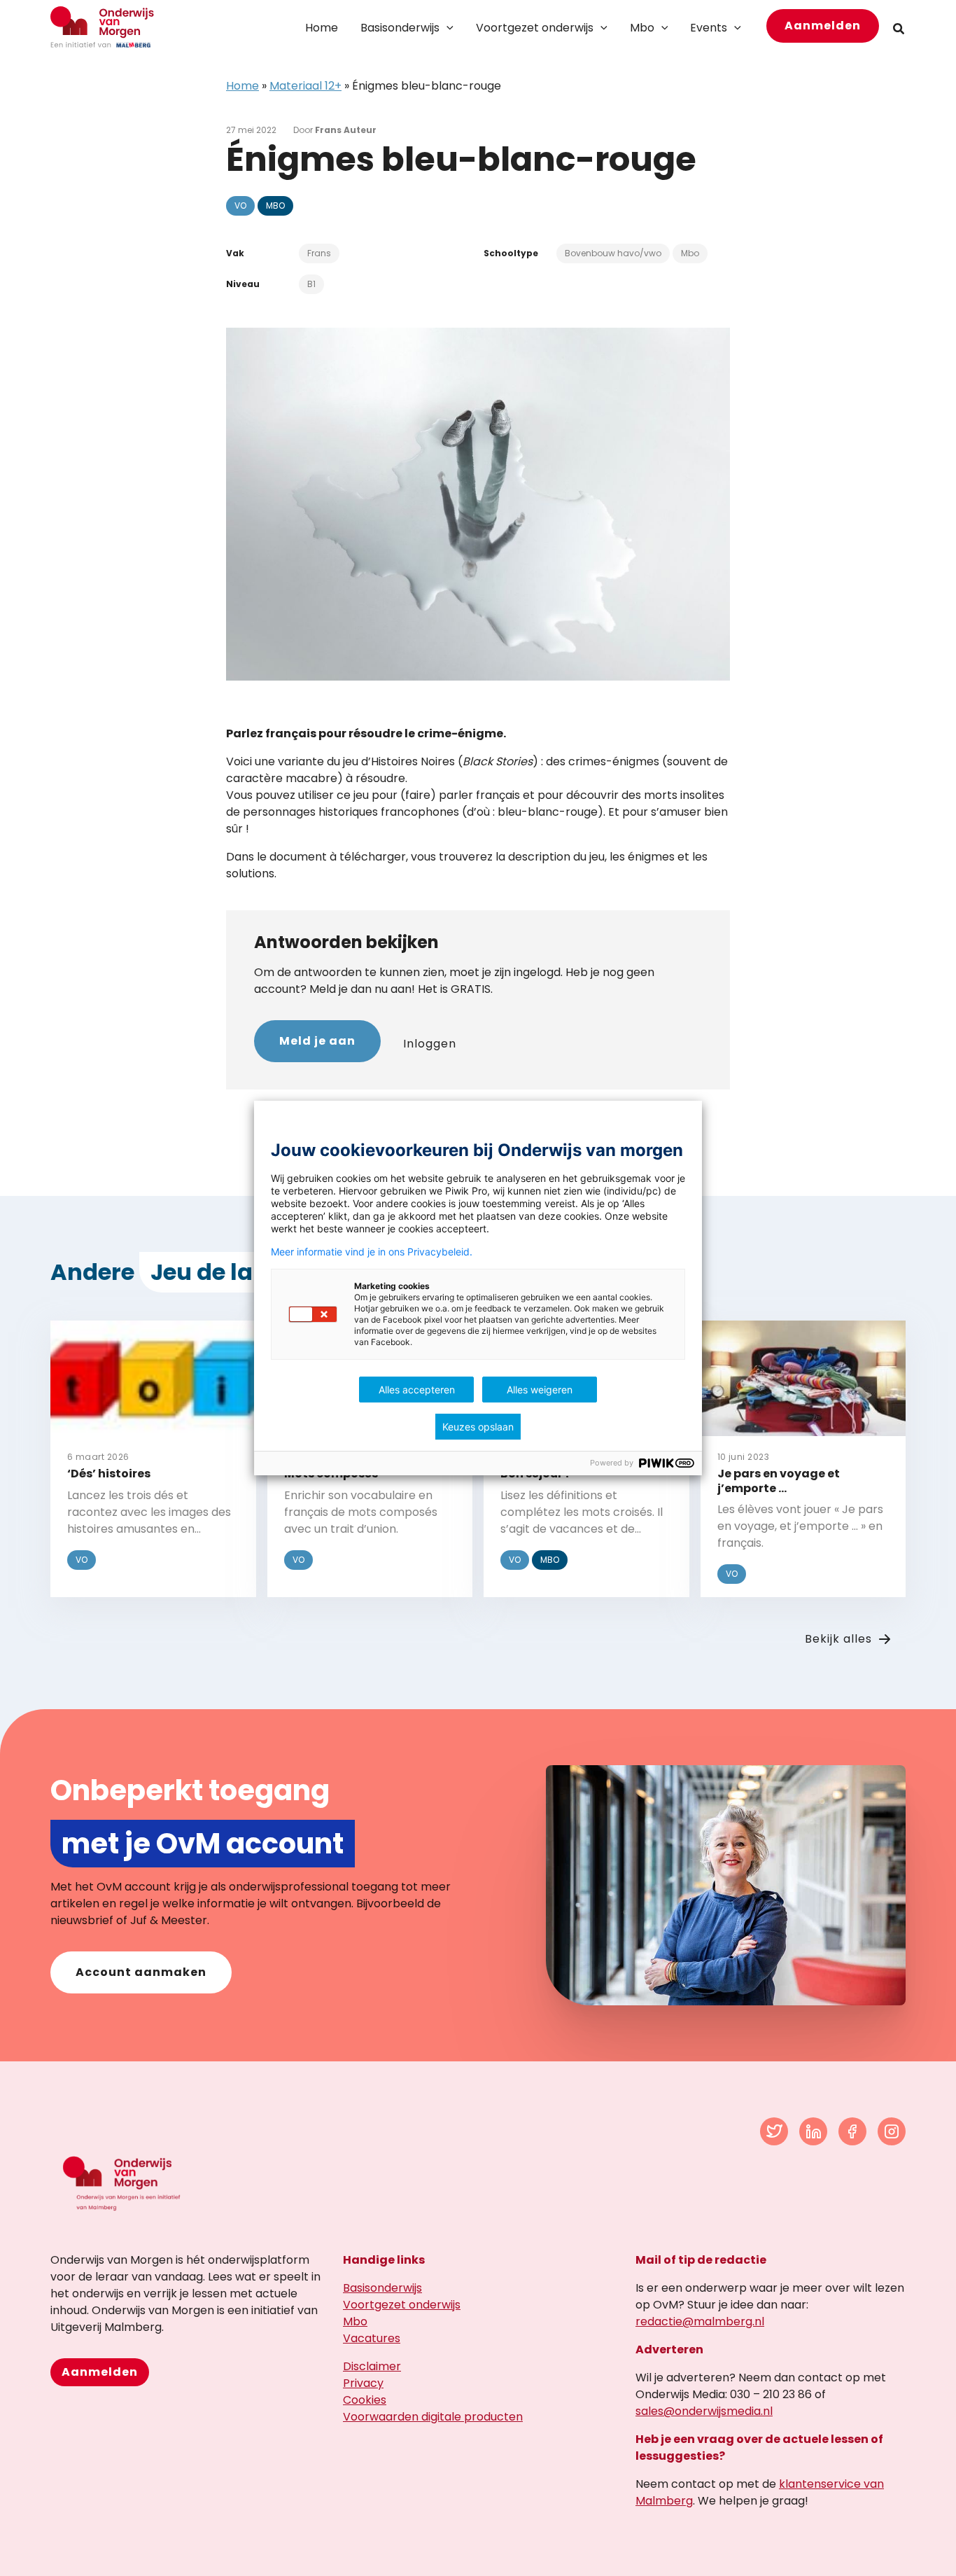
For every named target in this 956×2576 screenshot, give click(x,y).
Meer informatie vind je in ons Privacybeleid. (372, 1252)
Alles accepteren (417, 1390)
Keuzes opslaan (478, 1427)
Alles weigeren (540, 1390)
